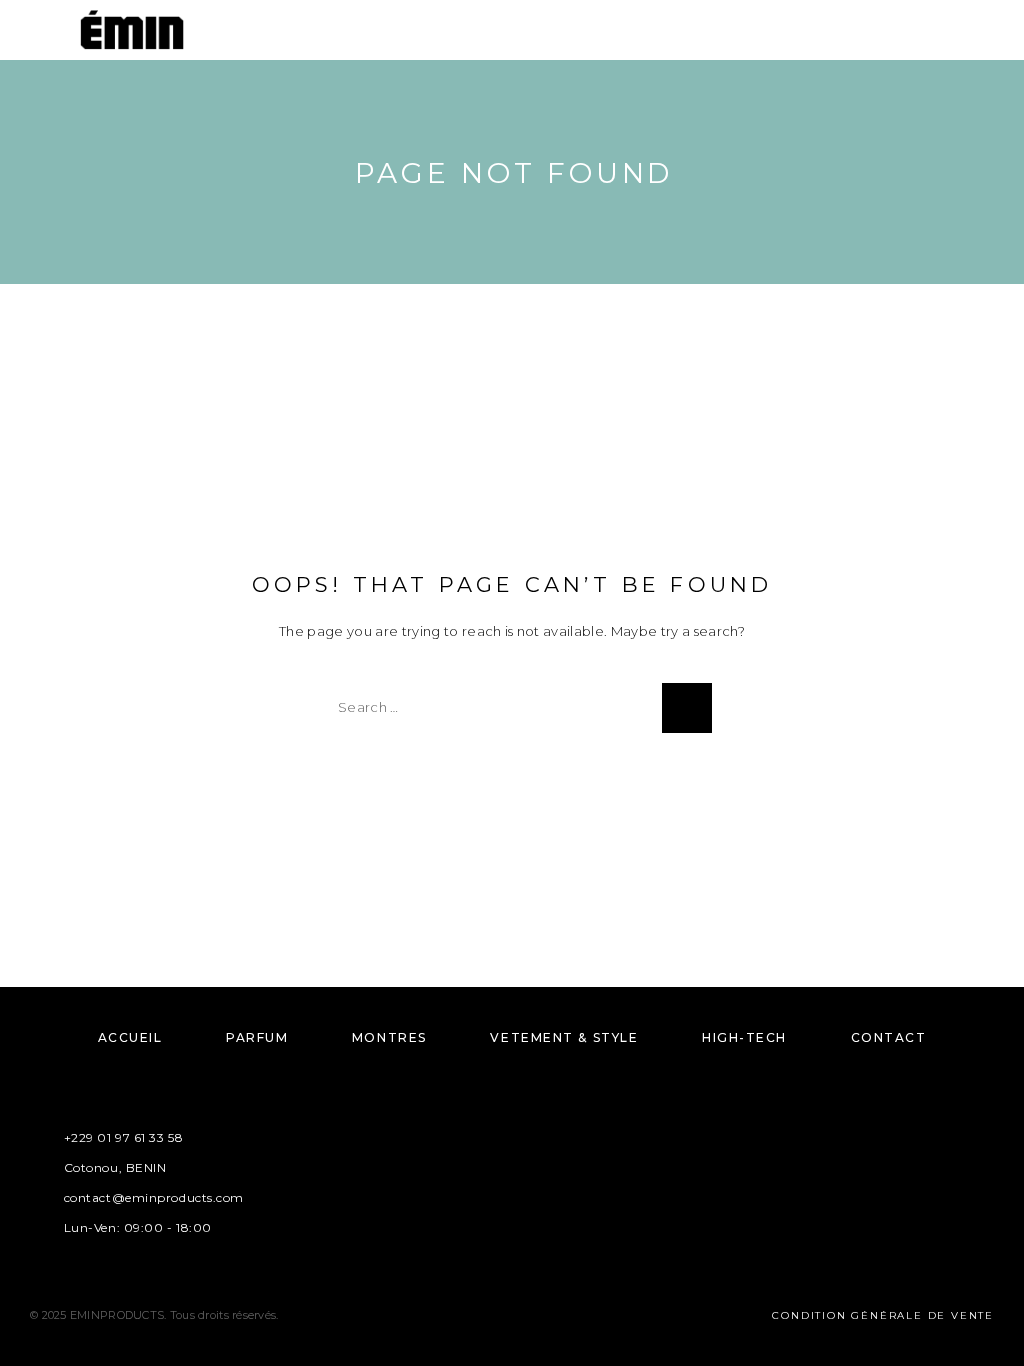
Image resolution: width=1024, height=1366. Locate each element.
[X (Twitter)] (531, 1173)
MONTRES (389, 1037)
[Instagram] (492, 1173)
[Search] (931, 32)
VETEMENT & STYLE (564, 1037)
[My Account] (963, 32)
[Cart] (995, 31)
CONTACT (889, 1037)
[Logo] (132, 30)
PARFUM (257, 1037)
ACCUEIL (130, 1037)
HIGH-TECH (744, 1037)
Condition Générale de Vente (883, 1315)
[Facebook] (453, 1173)
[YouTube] (570, 1173)
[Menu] (40, 30)
